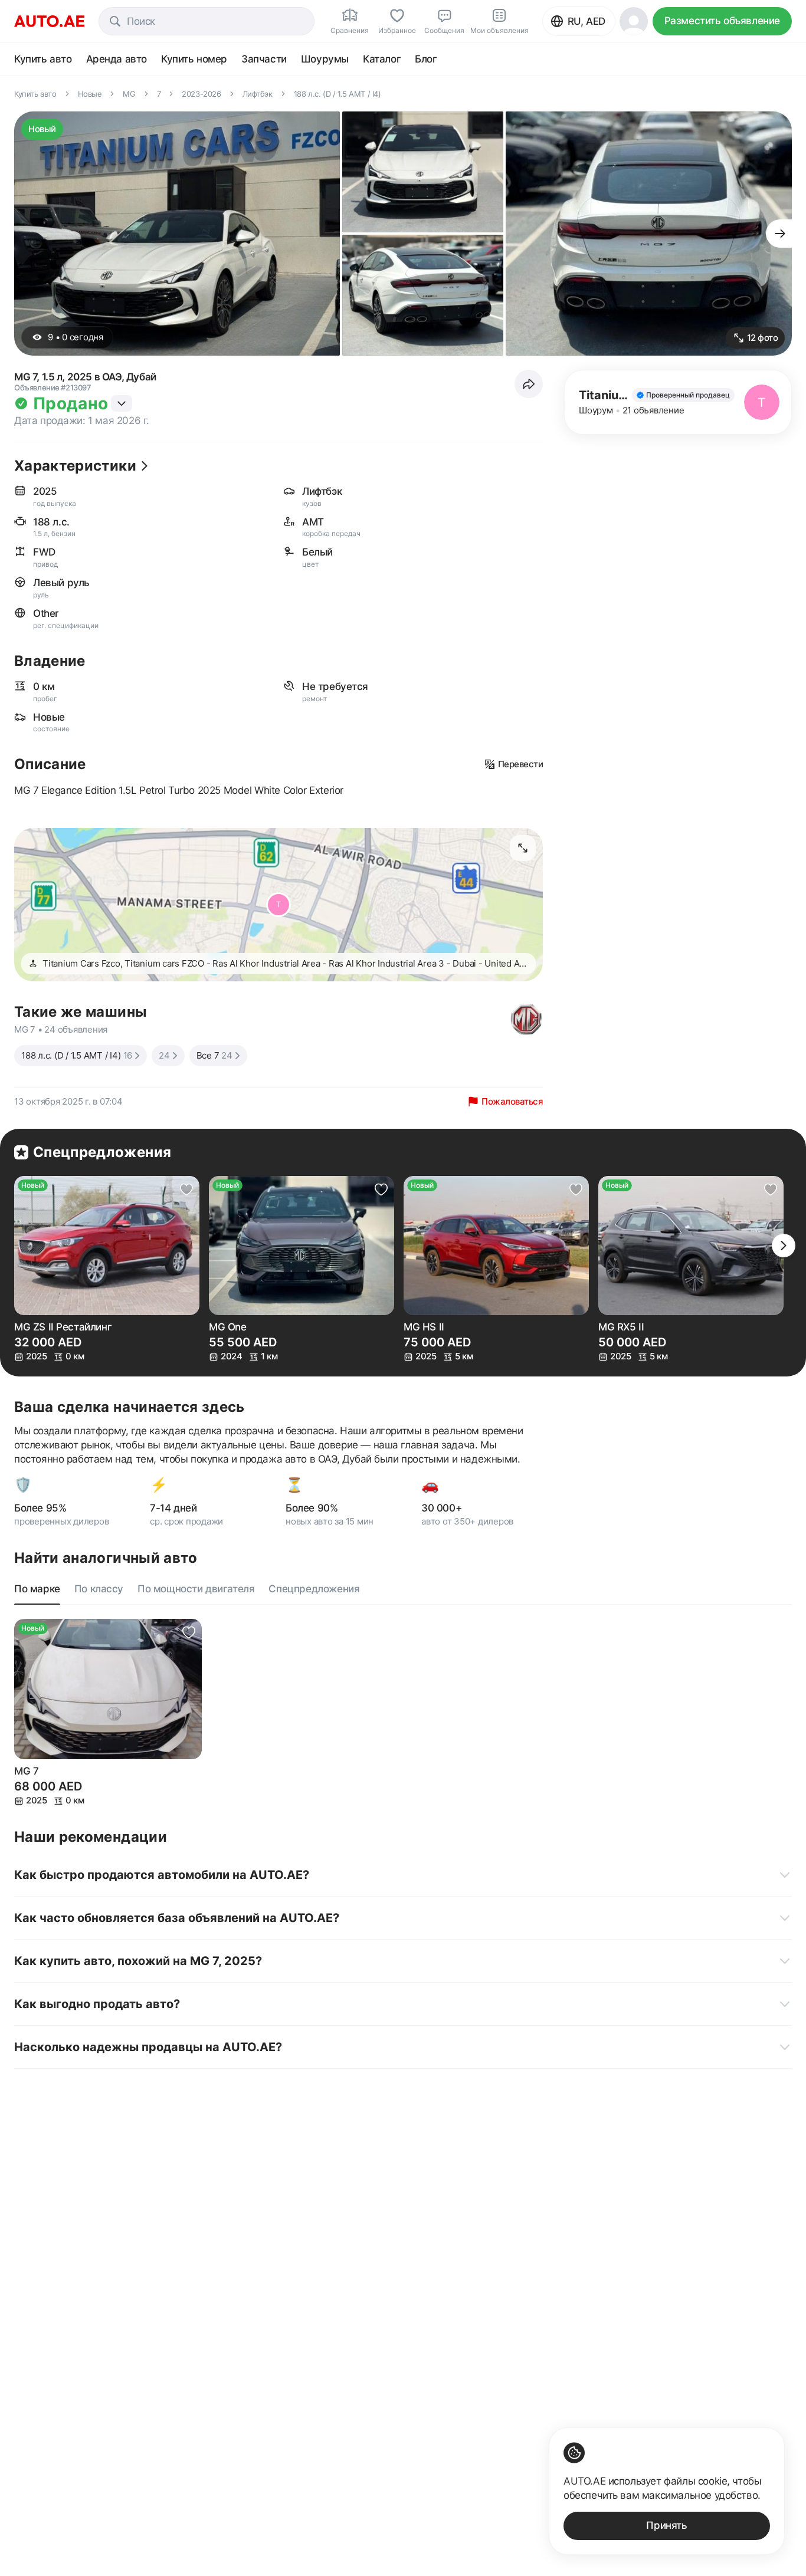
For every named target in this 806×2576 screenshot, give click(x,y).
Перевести (521, 764)
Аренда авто (117, 59)
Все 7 (214, 1055)
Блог (426, 59)
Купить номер (194, 59)
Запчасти (264, 59)
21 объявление (653, 410)
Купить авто (43, 59)
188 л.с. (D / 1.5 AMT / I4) (77, 1055)
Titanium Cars (619, 395)
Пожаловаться (512, 1101)
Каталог (382, 59)
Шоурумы (325, 59)
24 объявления (76, 1029)
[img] (683, 395)
